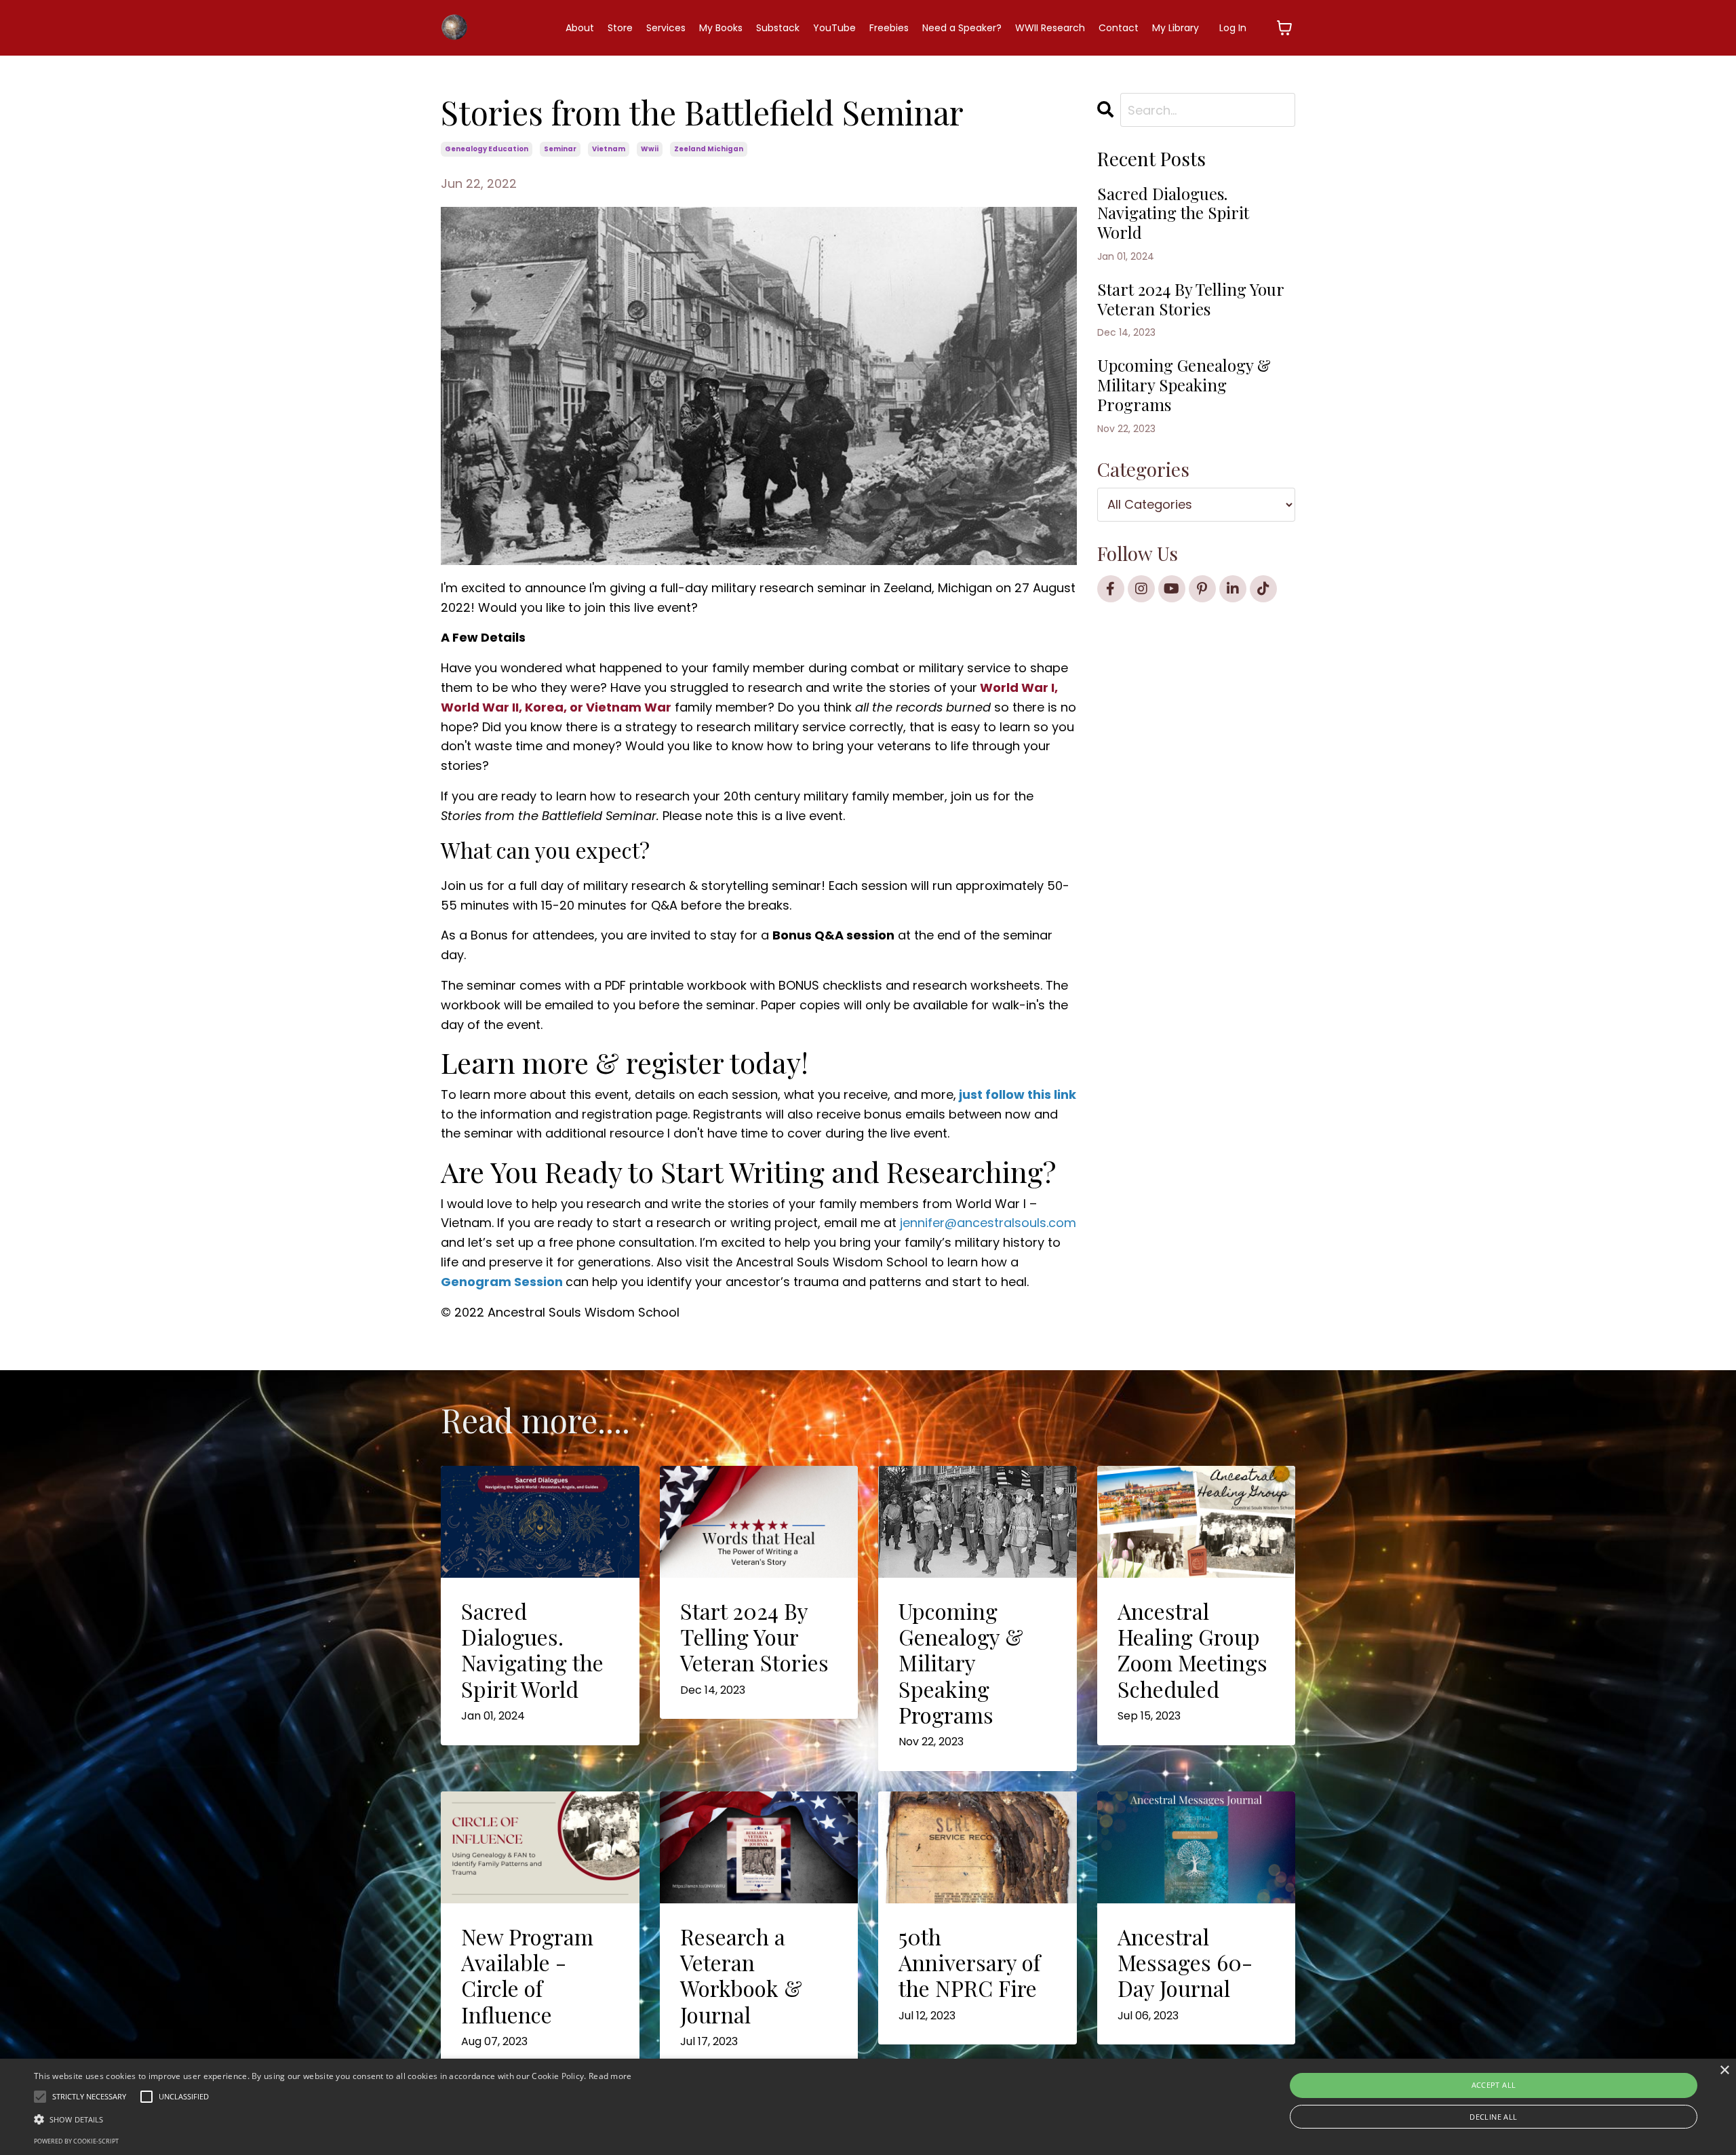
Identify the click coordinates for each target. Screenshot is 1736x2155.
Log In (1233, 28)
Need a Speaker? (962, 28)
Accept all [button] (1494, 2085)
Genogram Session (503, 1282)
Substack (778, 28)
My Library (1176, 28)
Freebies (889, 28)
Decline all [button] (1493, 2117)
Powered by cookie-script (76, 2141)
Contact (1119, 28)
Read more (610, 2076)
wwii (650, 149)
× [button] (1724, 2071)
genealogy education (487, 149)
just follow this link (1016, 1094)
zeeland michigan (709, 149)
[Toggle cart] (1284, 28)
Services (666, 28)
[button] (333, 2119)
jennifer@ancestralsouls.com (988, 1223)
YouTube (834, 28)
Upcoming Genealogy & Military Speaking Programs (1184, 385)
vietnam (609, 149)
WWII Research (1050, 28)
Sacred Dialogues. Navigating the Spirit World (1173, 213)
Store (620, 28)
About (580, 28)
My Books (721, 28)
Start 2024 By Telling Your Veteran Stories (1190, 299)
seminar (560, 149)
